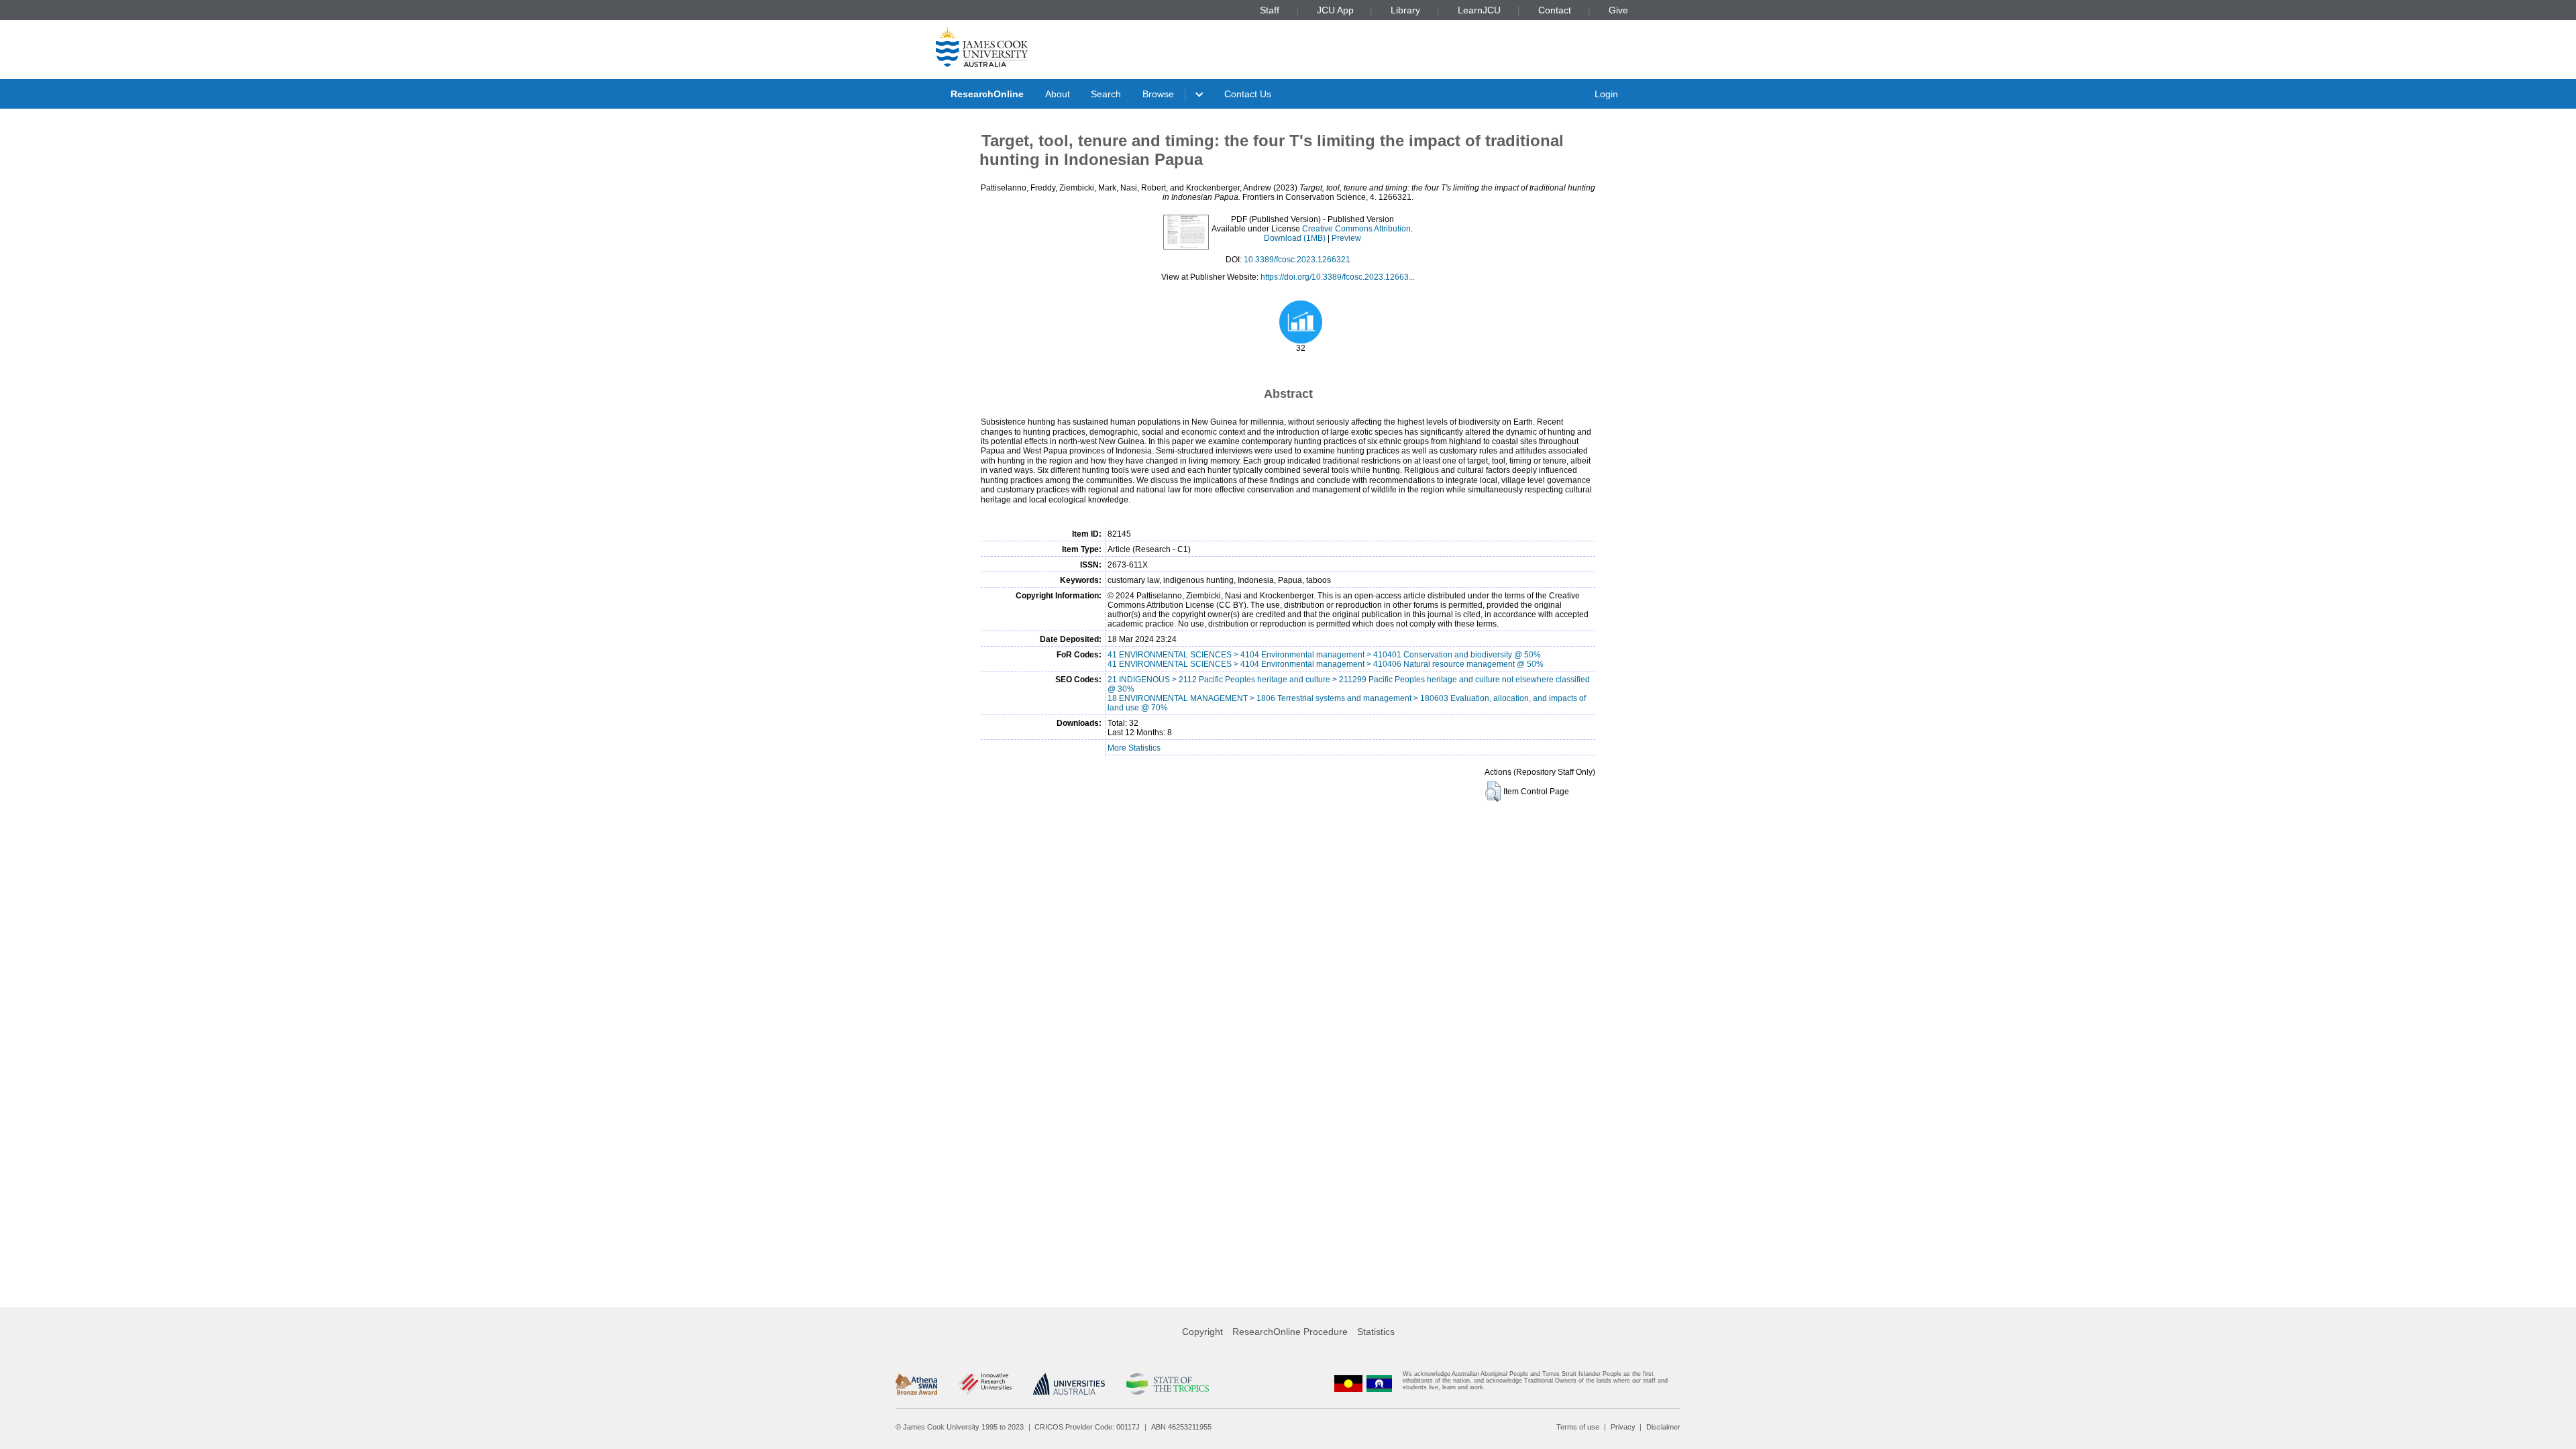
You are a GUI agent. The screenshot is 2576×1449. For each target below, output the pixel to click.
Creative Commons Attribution (1356, 229)
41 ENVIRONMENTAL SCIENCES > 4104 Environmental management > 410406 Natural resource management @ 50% (1326, 664)
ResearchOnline (987, 94)
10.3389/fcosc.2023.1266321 (1297, 260)
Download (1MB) (1295, 238)
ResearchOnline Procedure (1290, 1332)
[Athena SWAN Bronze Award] (916, 1384)
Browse (1158, 94)
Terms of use (1578, 1427)
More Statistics (1134, 748)
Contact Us (1248, 94)
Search (1106, 94)
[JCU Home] (982, 46)
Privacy (1623, 1427)
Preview (1346, 238)
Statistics (1376, 1332)
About (1058, 94)
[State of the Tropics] (1167, 1384)
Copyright (1202, 1332)
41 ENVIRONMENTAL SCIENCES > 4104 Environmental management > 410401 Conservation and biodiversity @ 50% (1324, 655)
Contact (1555, 10)
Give (1618, 10)
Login (1606, 94)
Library (1405, 10)
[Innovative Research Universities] (985, 1384)
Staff (1270, 10)
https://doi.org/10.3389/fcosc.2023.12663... (1338, 277)
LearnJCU (1479, 10)
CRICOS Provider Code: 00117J (1087, 1427)
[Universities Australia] (1069, 1384)
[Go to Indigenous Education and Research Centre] (1348, 1384)
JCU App (1335, 10)
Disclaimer (1663, 1427)
